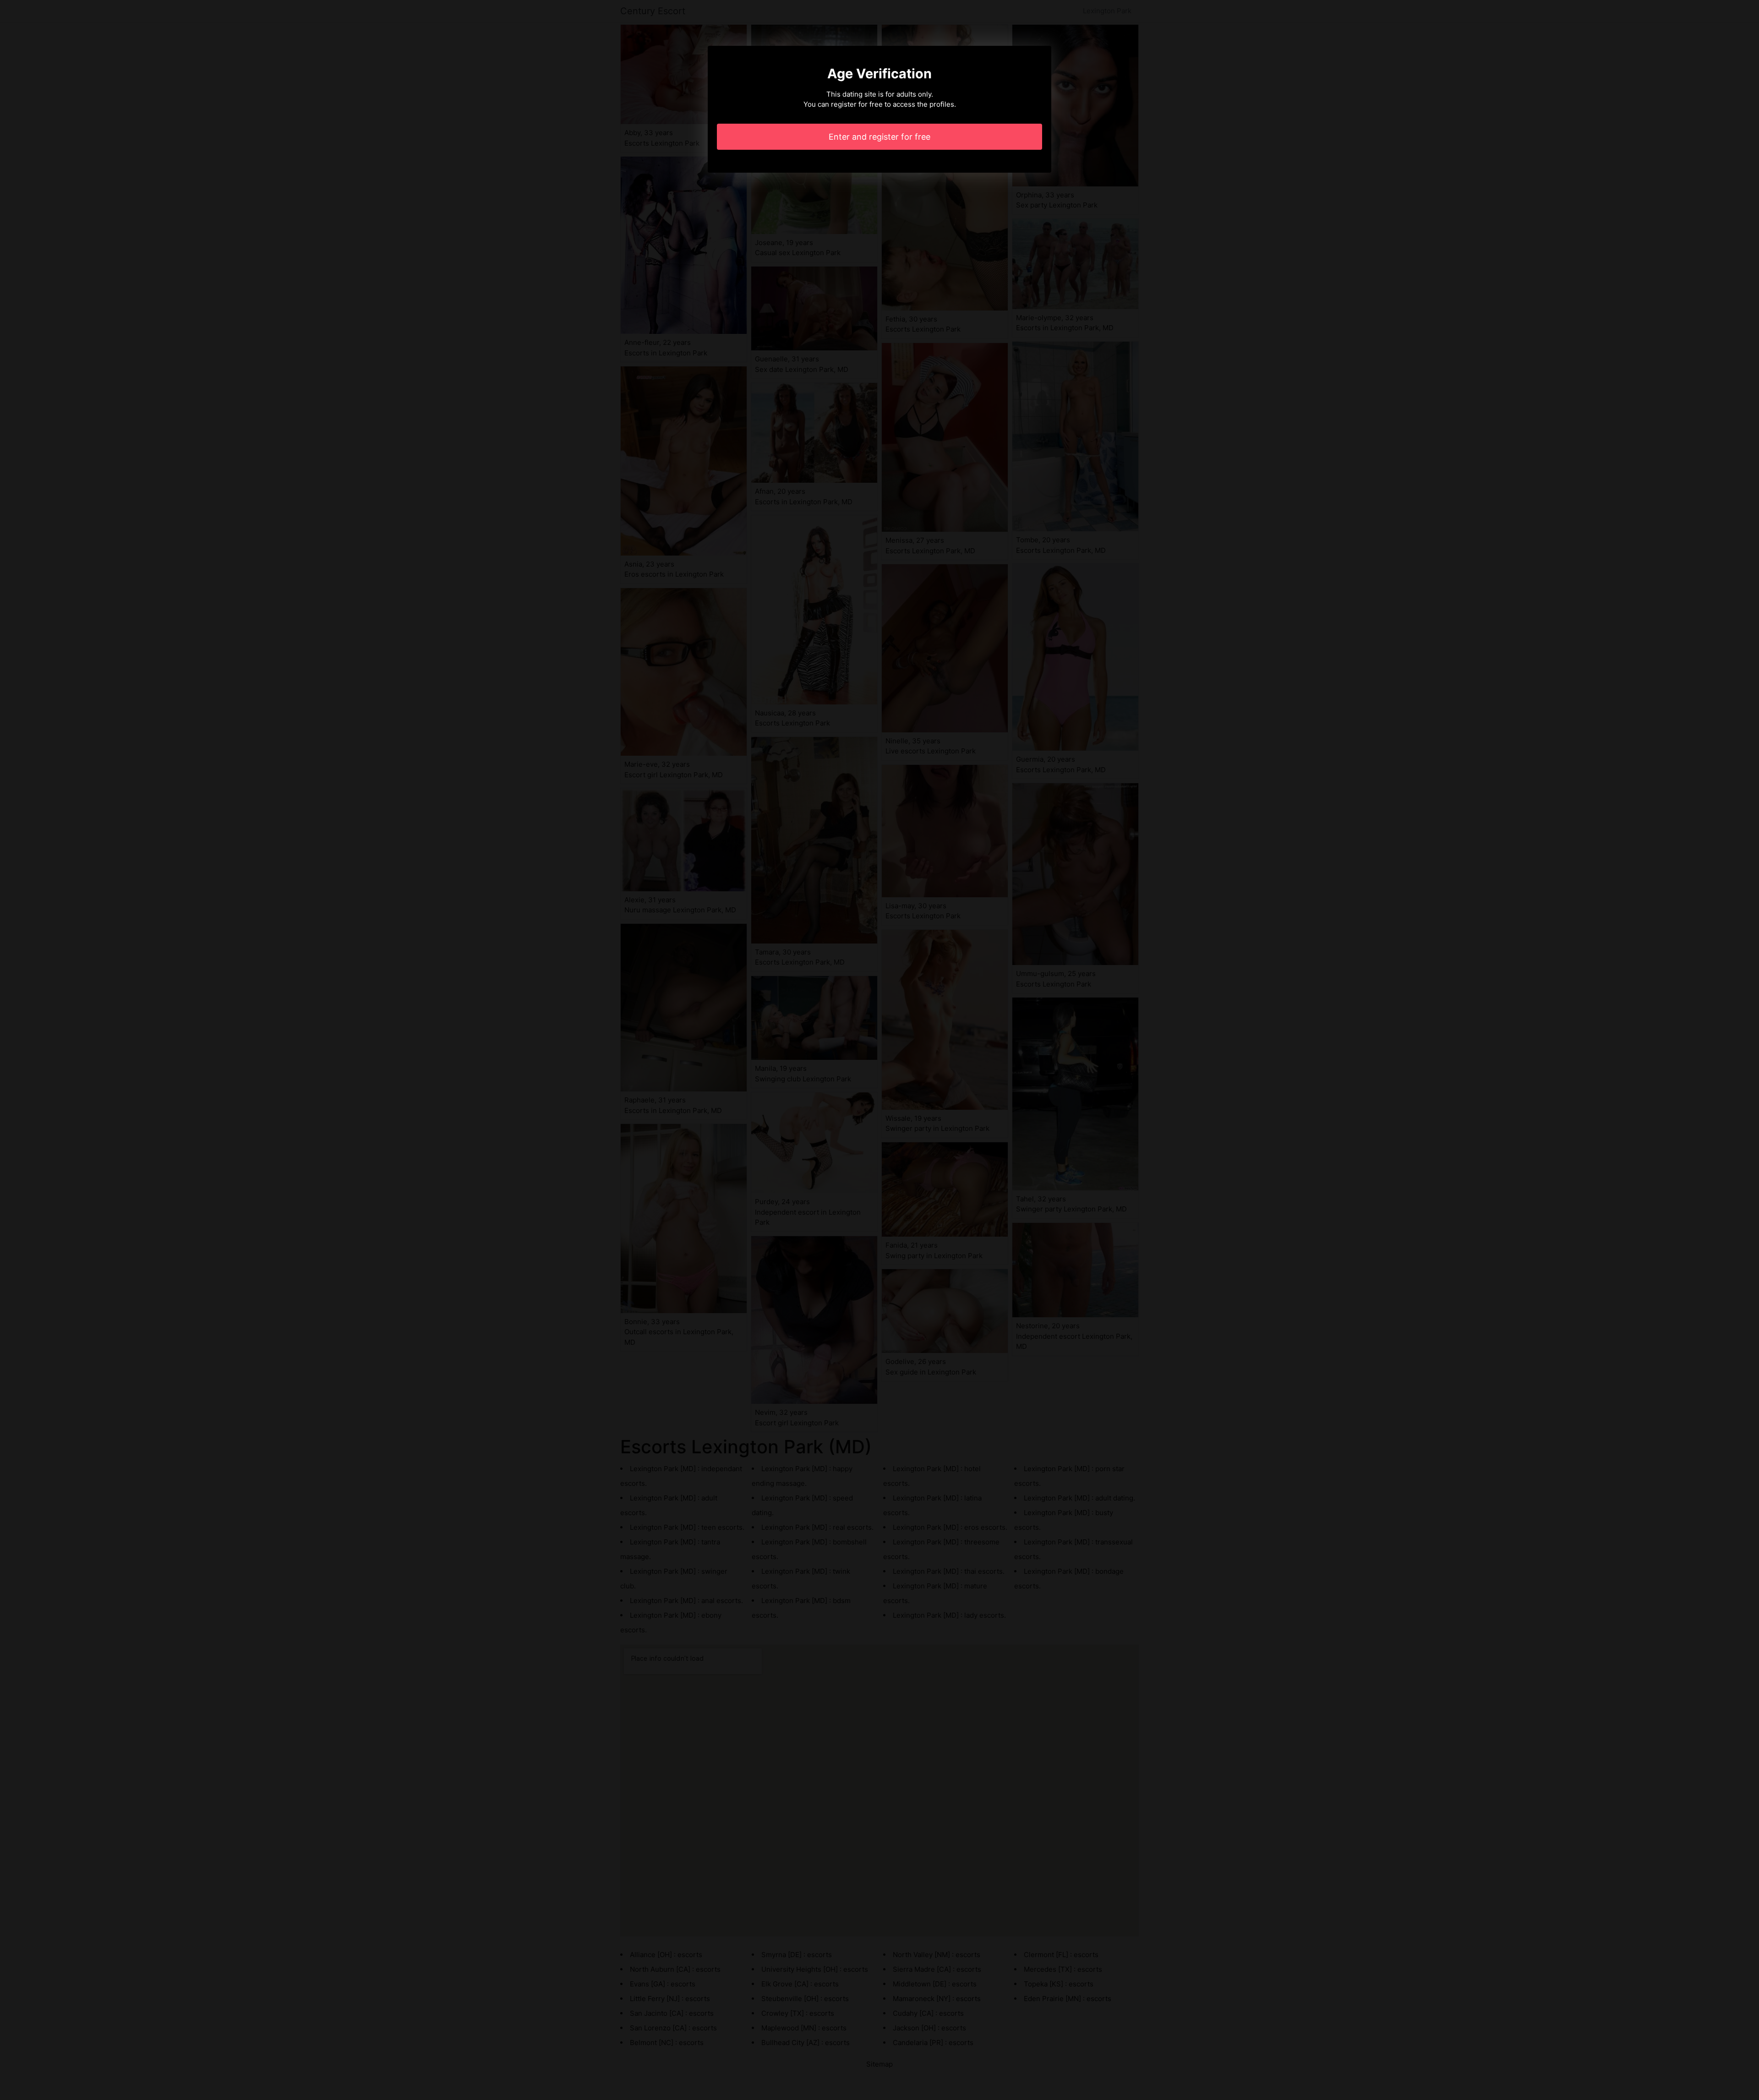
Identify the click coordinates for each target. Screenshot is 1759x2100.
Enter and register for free (879, 137)
